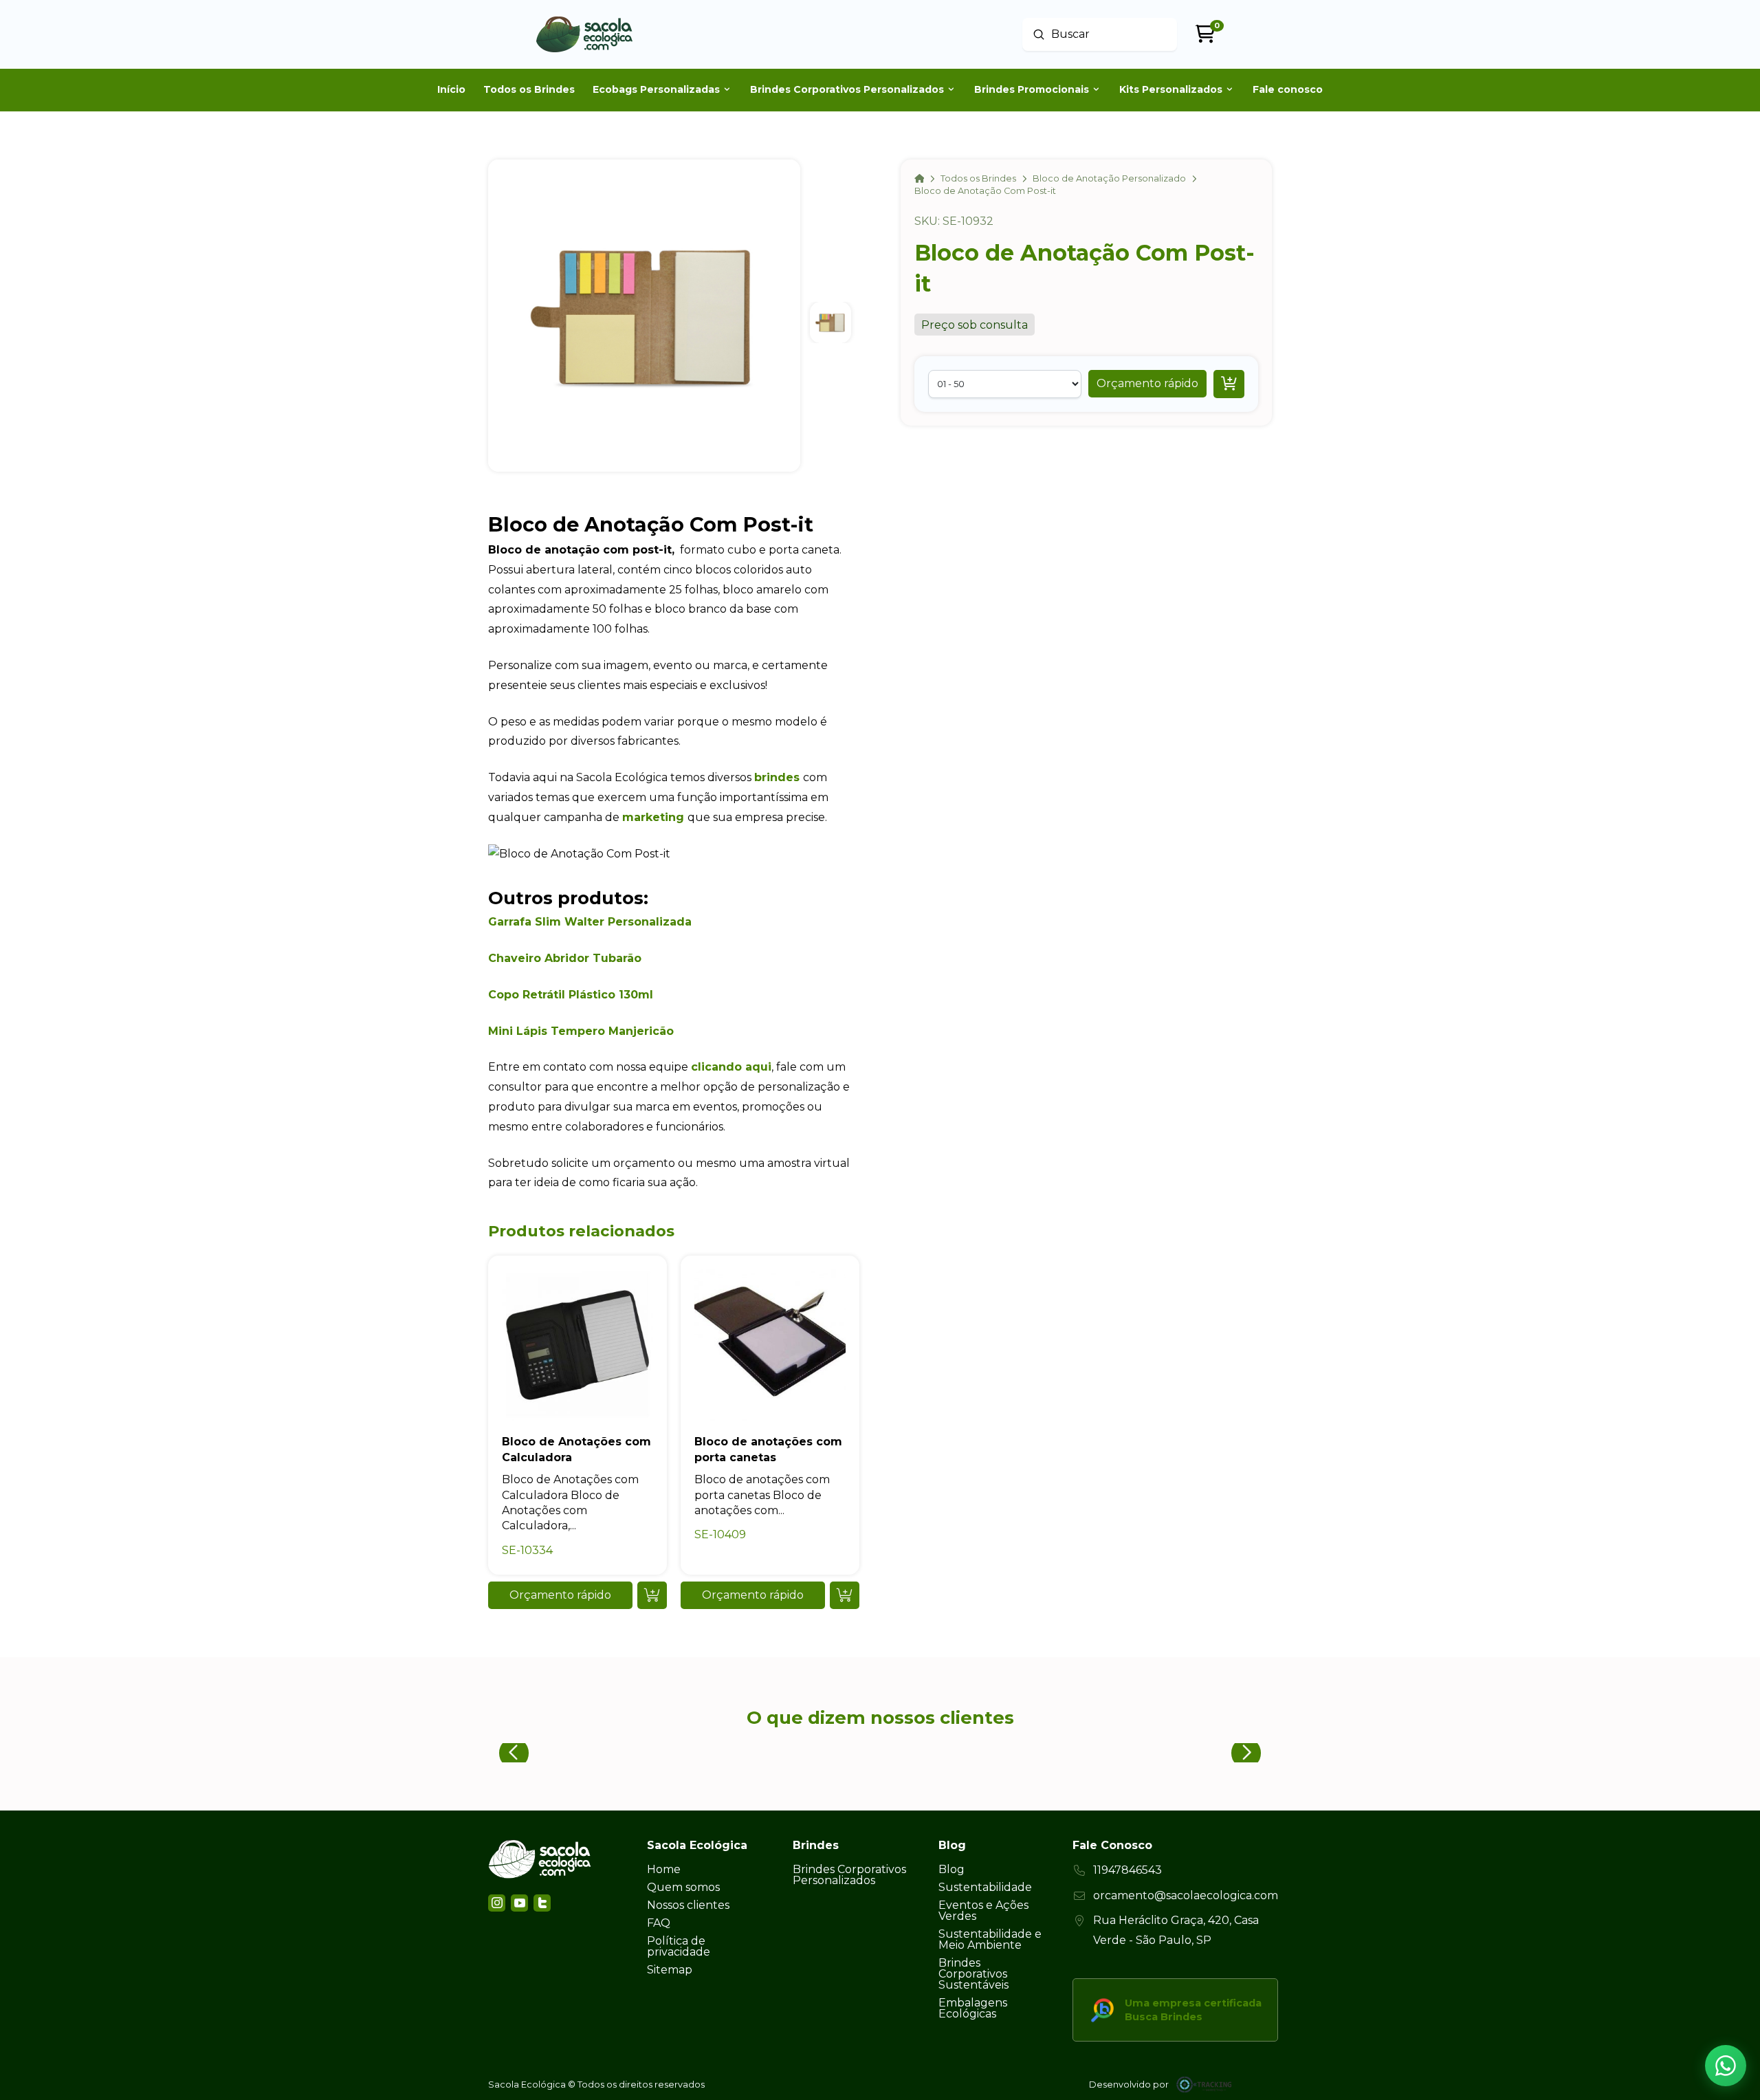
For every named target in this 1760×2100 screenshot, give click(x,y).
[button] (1147, 384)
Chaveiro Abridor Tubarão (565, 958)
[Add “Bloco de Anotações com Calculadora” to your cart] (652, 1595)
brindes (777, 777)
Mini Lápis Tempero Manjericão (581, 1031)
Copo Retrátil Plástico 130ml (571, 995)
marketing (653, 817)
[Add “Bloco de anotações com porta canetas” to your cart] (845, 1595)
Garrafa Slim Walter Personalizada (590, 922)
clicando (716, 1067)
